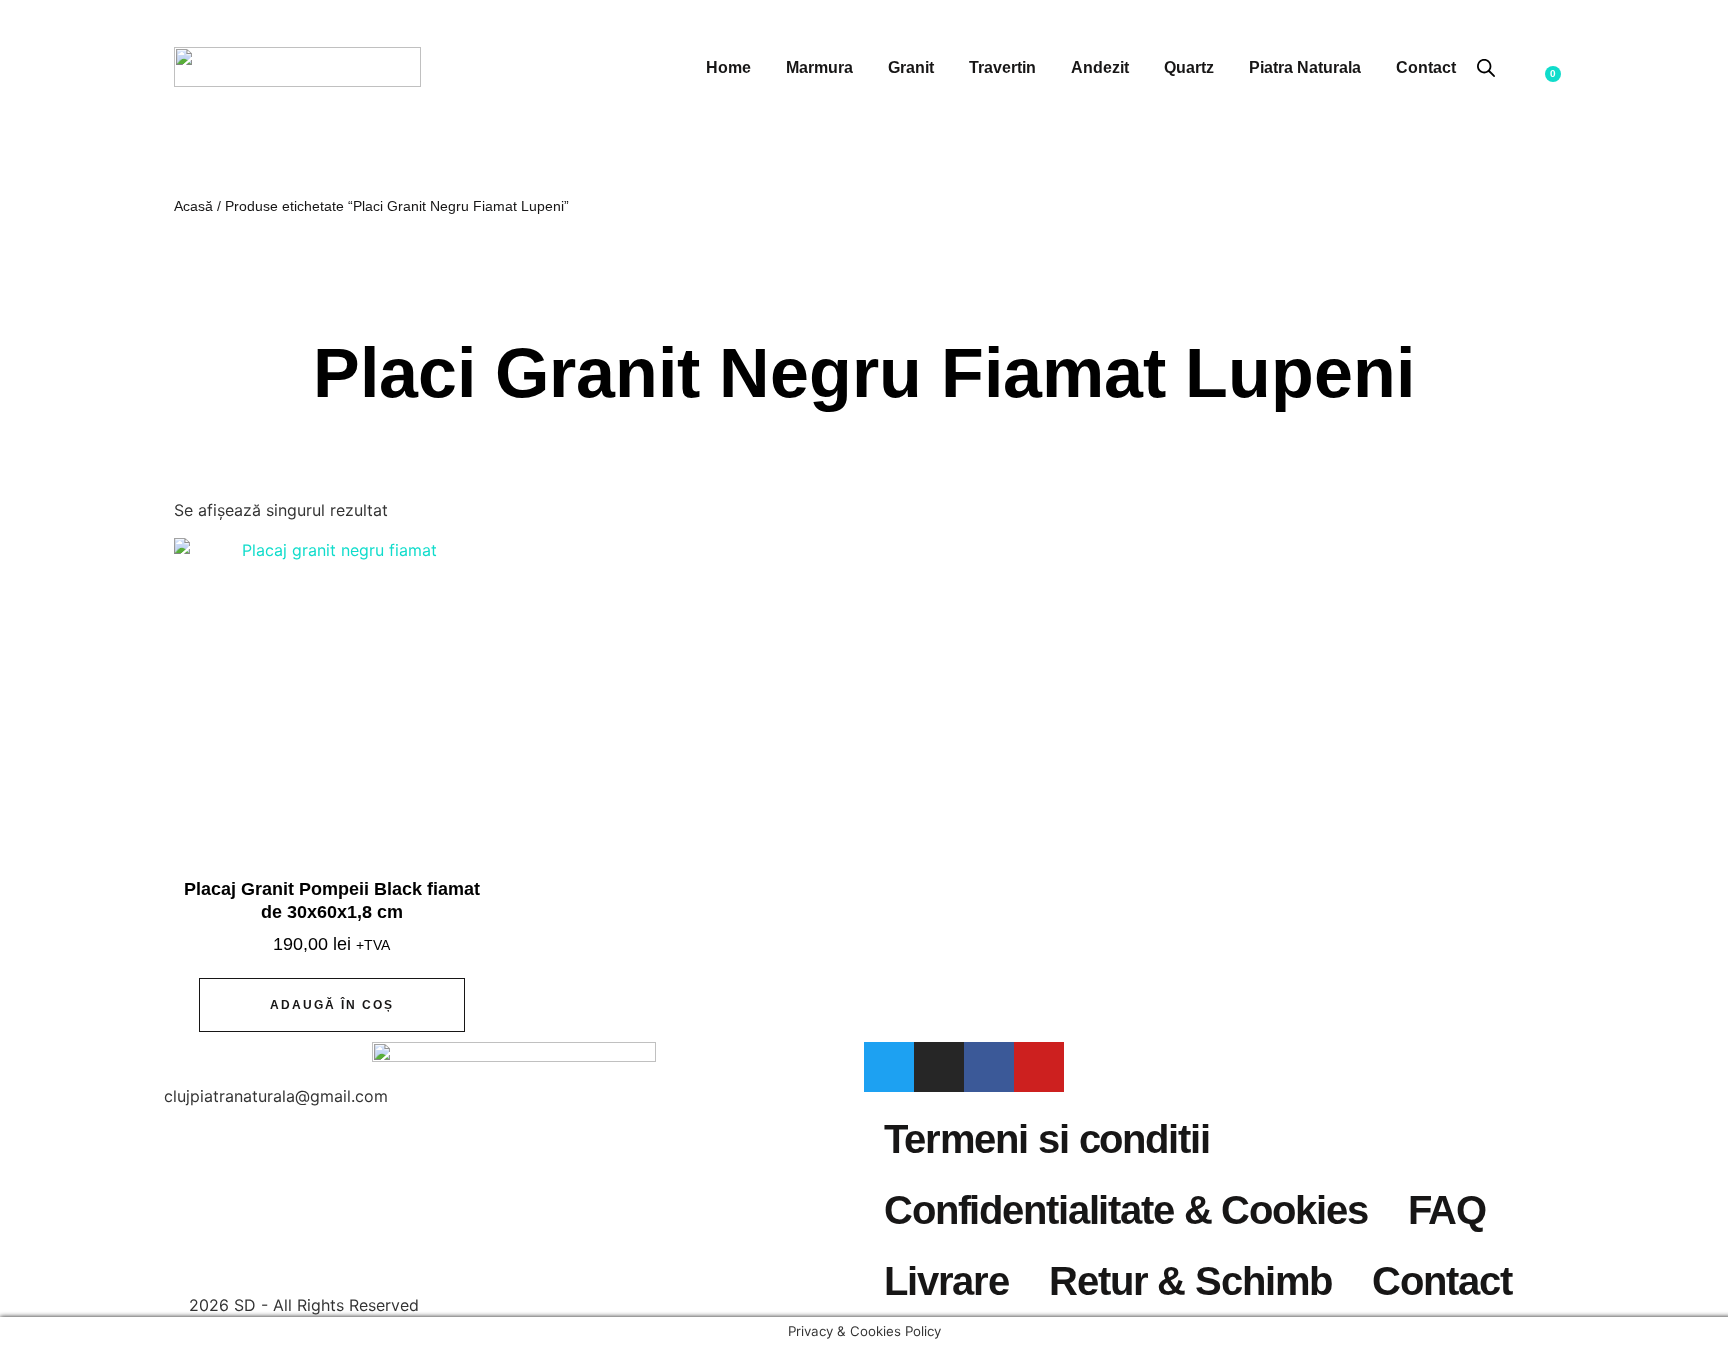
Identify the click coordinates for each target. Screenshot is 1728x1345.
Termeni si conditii (1047, 1139)
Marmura (819, 67)
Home (728, 67)
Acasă (193, 206)
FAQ (1447, 1210)
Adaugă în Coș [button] (332, 1005)
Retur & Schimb (1190, 1281)
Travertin (1002, 67)
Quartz (1189, 67)
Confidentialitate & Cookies (1126, 1210)
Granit (911, 67)
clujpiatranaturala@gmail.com (276, 1096)
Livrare (946, 1281)
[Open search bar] (1486, 67)
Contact (1426, 67)
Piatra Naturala (1305, 67)
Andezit (1100, 67)
